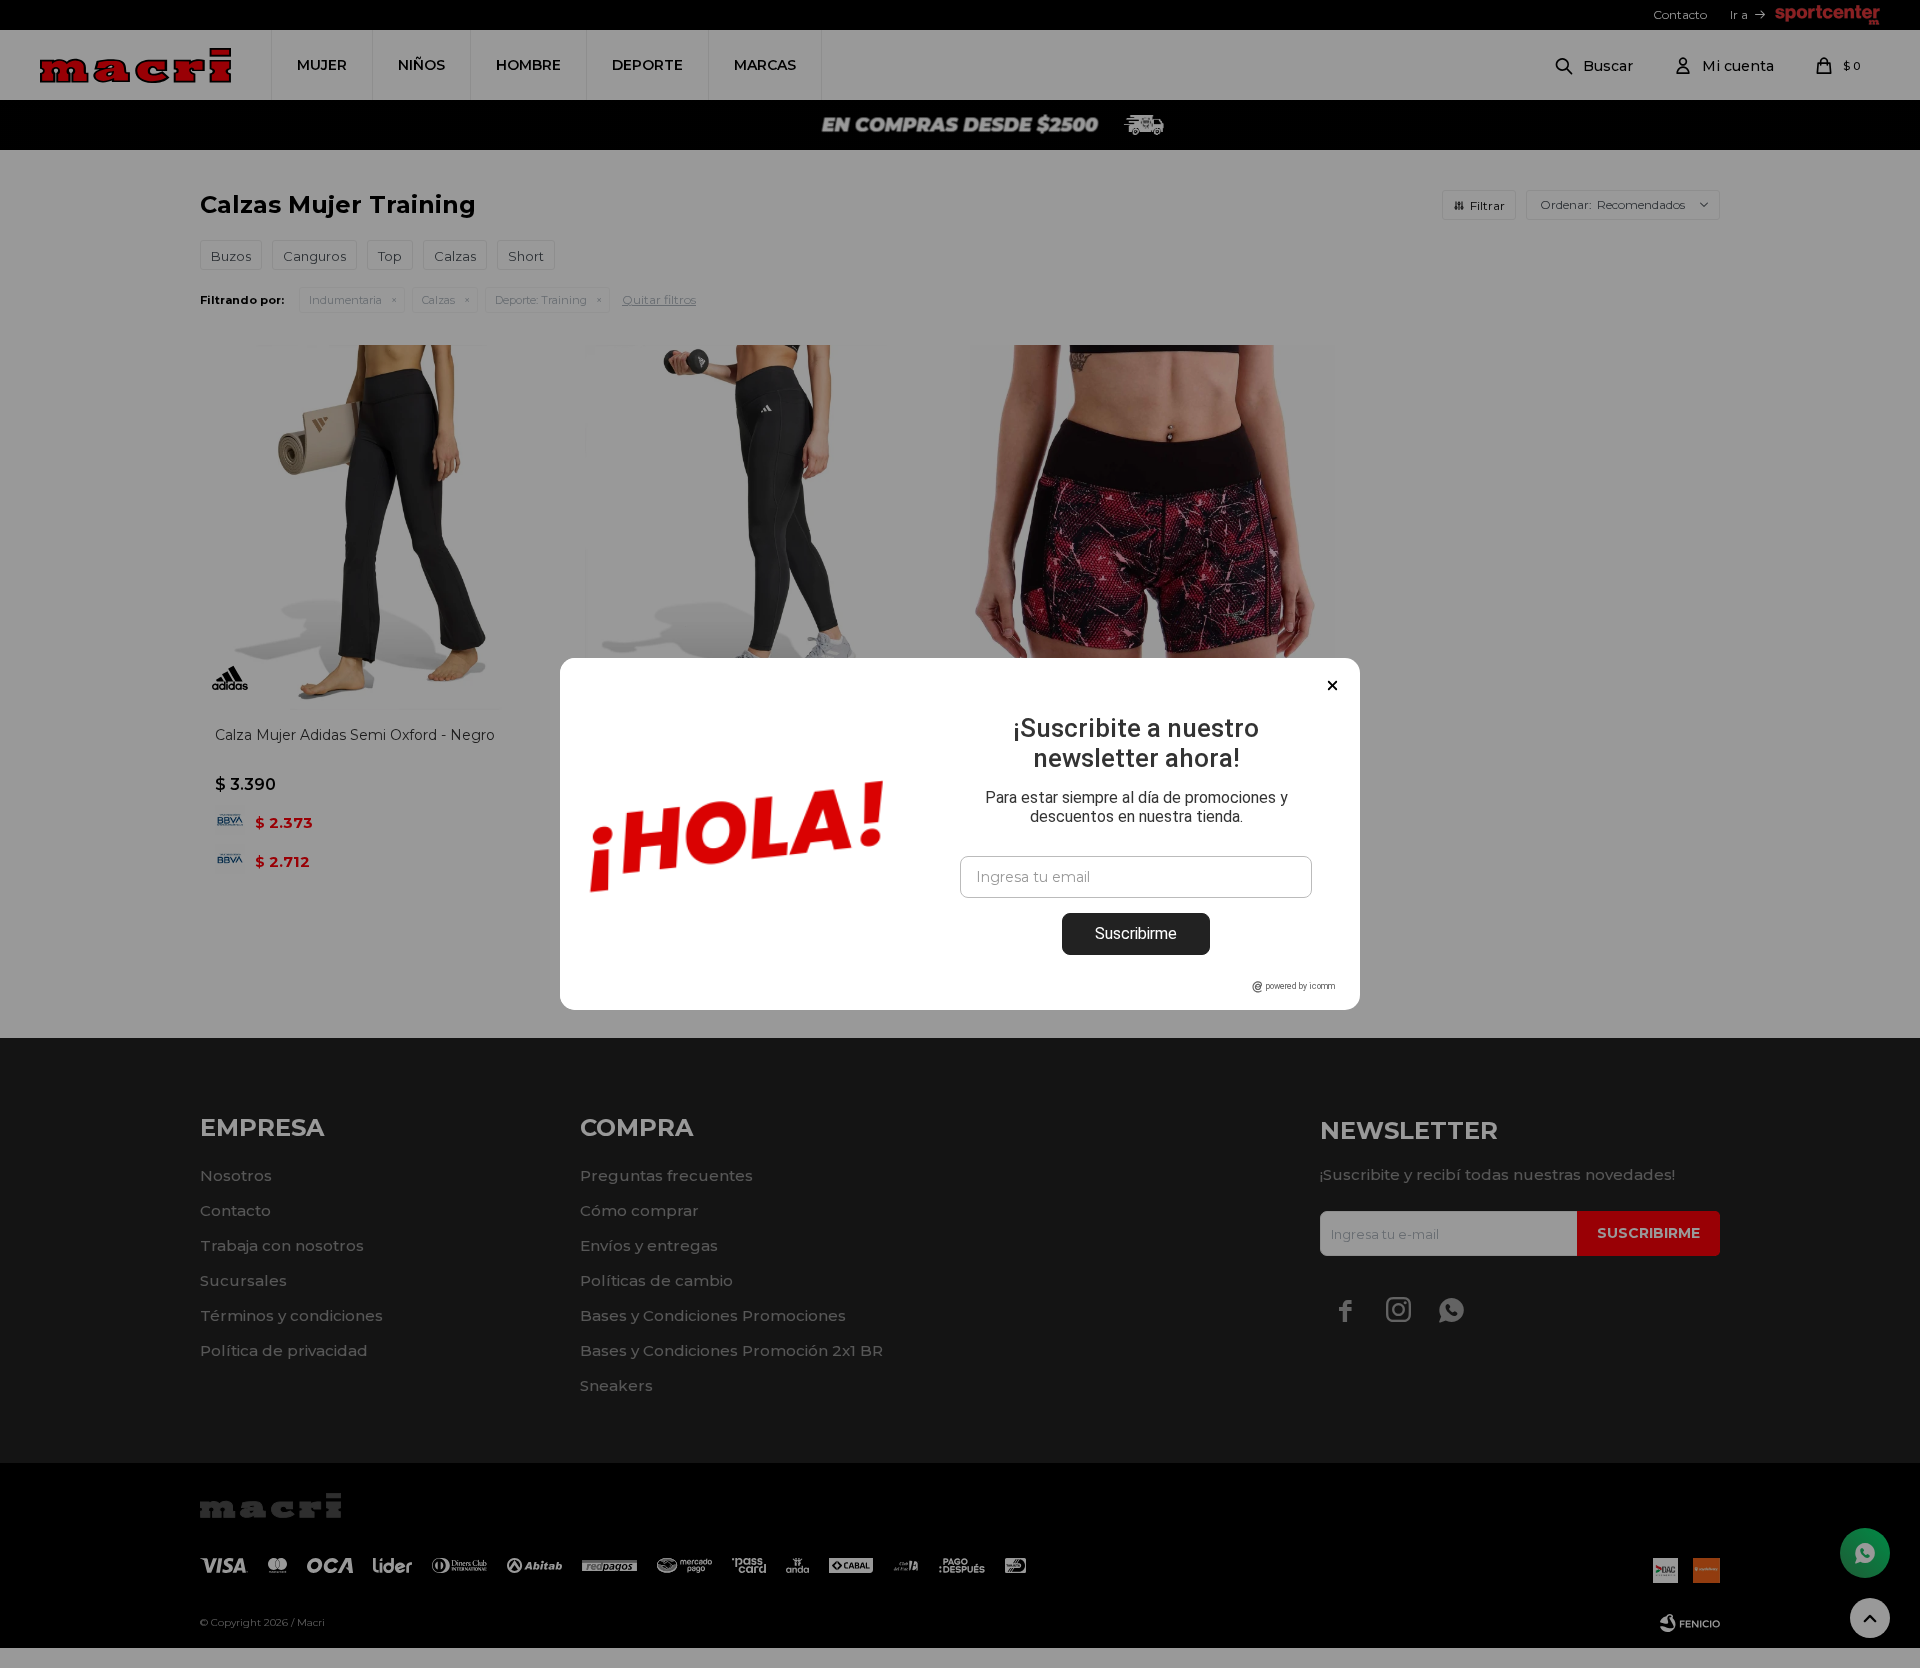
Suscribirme (1136, 933)
